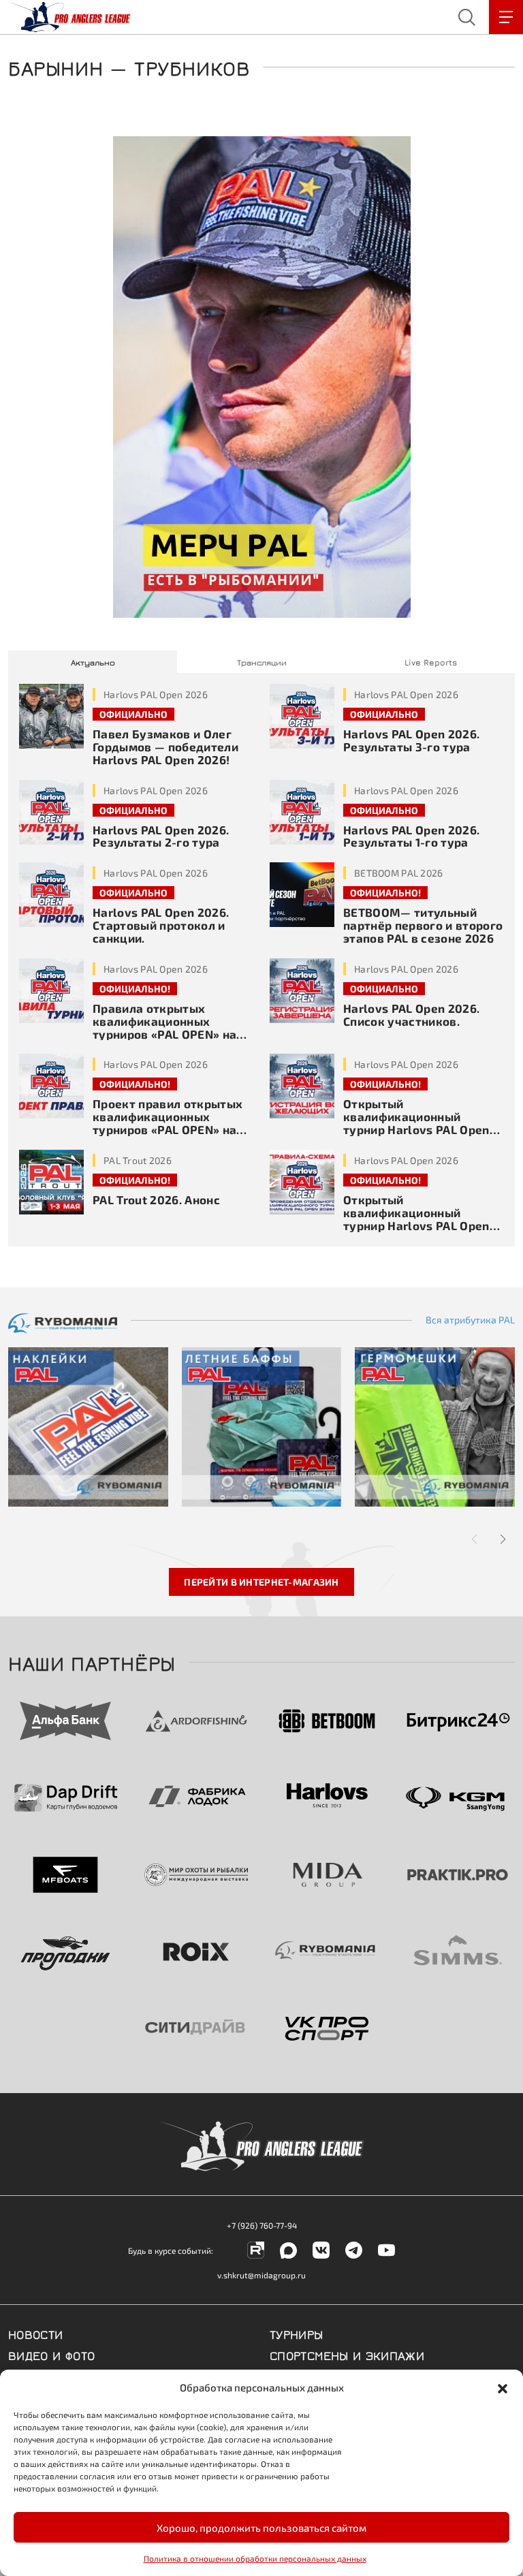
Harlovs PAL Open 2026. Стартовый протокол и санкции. (161, 925)
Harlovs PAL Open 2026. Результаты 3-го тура (411, 740)
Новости (36, 2334)
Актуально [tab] (93, 662)
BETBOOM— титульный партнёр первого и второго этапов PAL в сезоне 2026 (423, 925)
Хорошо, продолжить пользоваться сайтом (261, 2528)
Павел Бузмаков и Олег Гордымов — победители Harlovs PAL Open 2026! (165, 747)
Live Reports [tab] (431, 662)
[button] (503, 2387)
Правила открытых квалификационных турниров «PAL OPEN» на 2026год (164, 1027)
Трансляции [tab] (262, 662)
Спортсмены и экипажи (347, 2355)
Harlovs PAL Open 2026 (156, 694)
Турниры (297, 2334)
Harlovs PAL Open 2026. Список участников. (411, 1015)
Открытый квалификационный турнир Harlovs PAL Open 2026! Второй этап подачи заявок (420, 1129)
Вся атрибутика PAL (470, 1320)
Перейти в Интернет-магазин (261, 1582)
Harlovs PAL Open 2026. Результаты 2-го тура (161, 836)
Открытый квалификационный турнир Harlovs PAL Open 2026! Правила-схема (416, 1219)
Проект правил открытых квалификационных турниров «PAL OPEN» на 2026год (168, 1123)
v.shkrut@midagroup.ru (261, 2275)
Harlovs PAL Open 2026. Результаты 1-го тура (411, 836)
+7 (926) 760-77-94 (262, 2225)
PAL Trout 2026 (138, 1160)
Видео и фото (51, 2355)
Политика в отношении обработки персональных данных (255, 2558)
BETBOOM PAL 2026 (398, 873)
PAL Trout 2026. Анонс (156, 1199)
